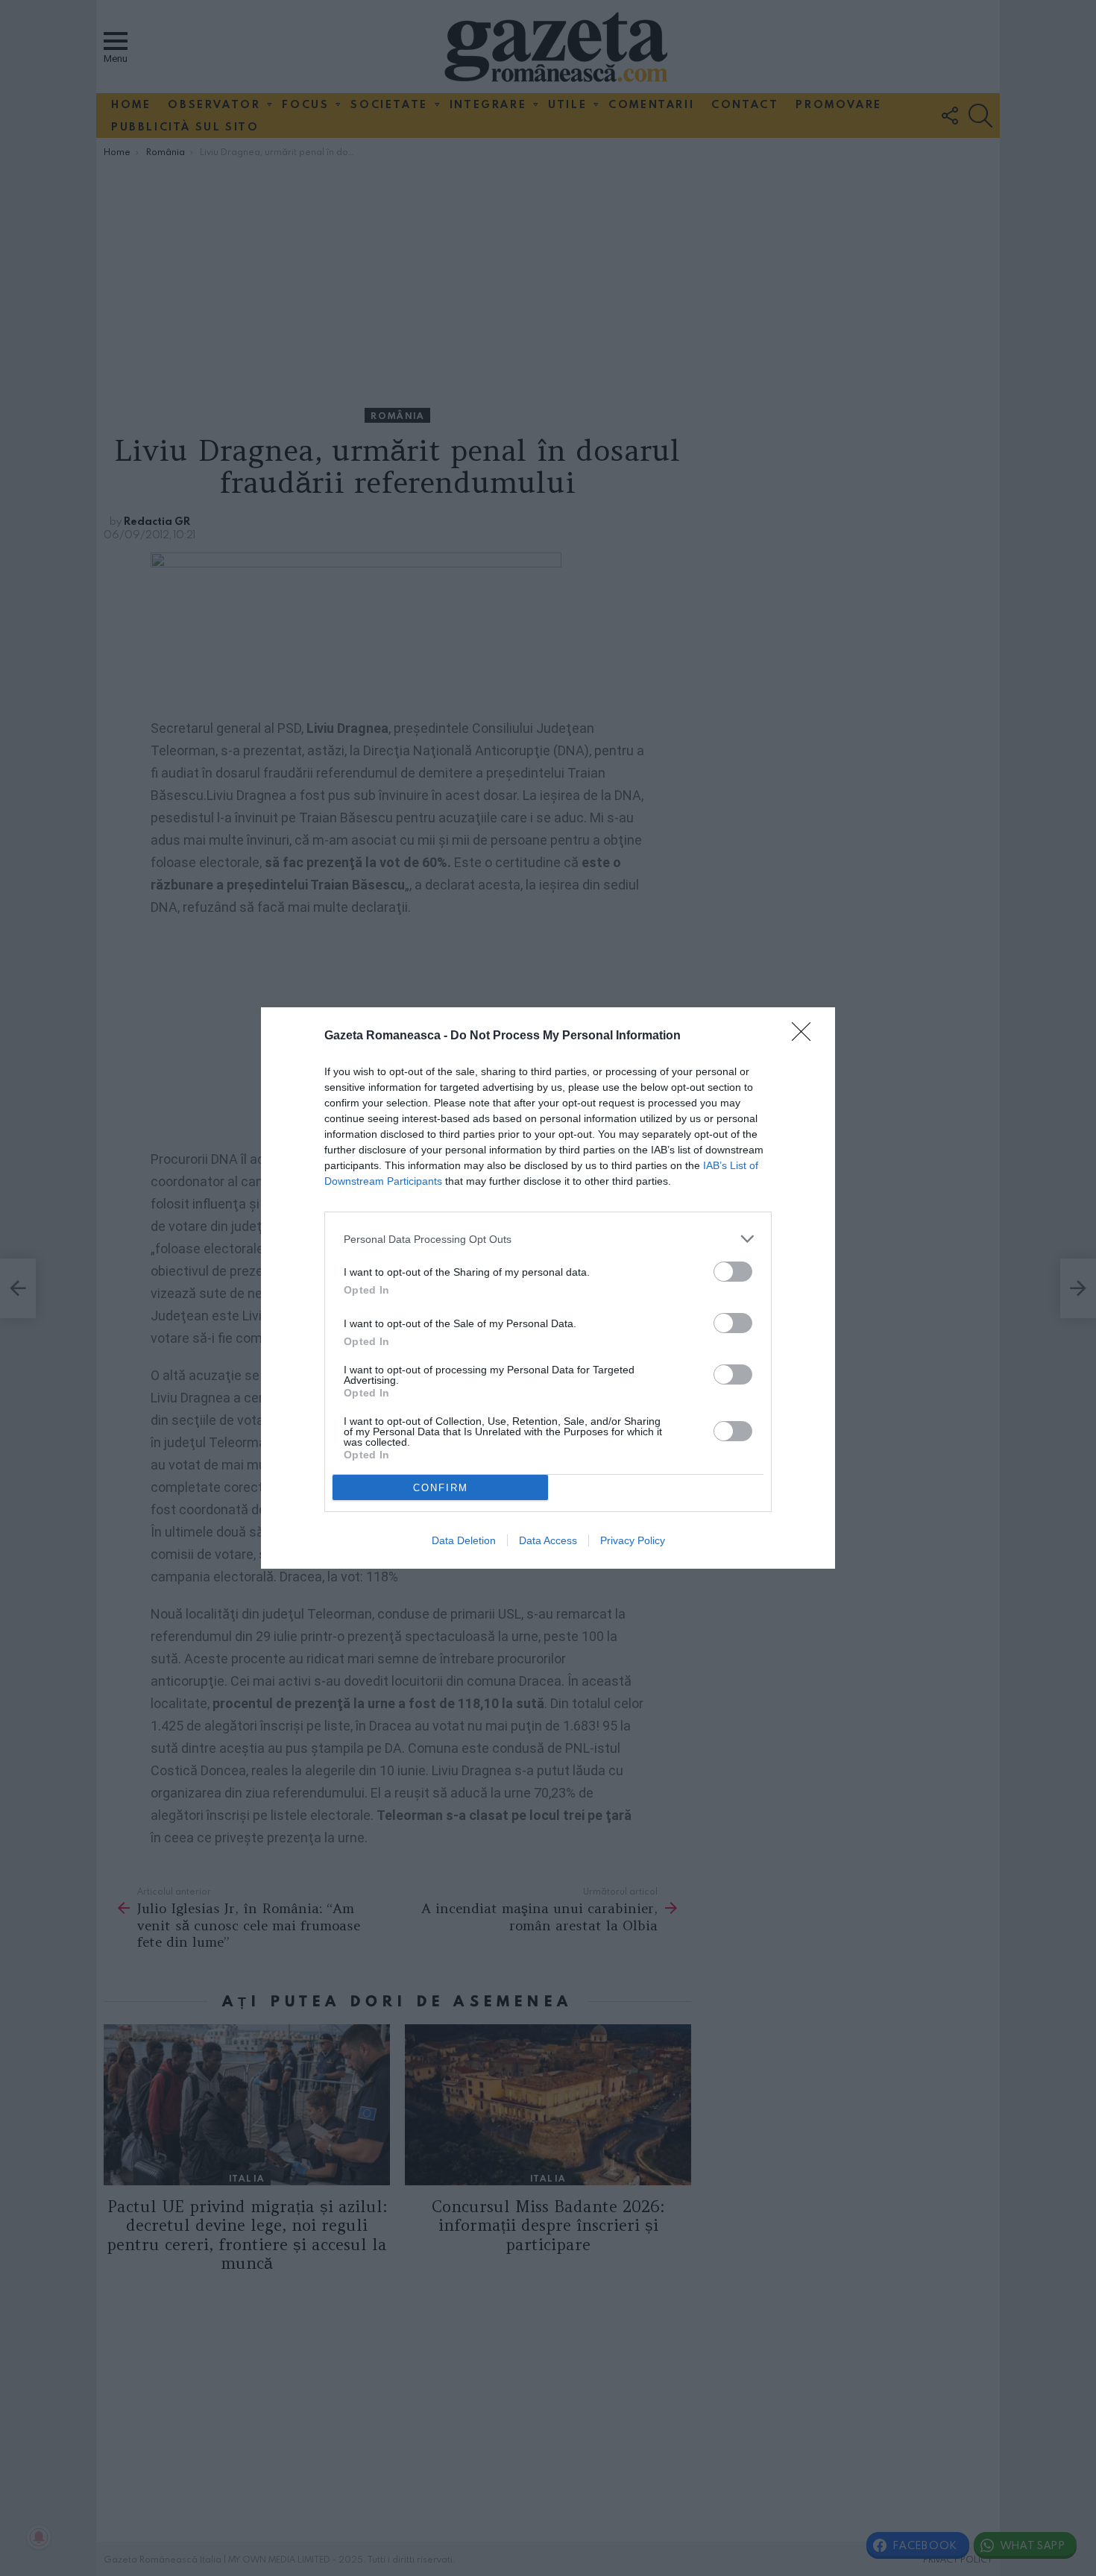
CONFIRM (441, 1488)
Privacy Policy (633, 1540)
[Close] (806, 1036)
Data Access (548, 1540)
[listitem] (548, 1239)
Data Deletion (464, 1540)
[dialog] (548, 1288)
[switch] (733, 1272)
